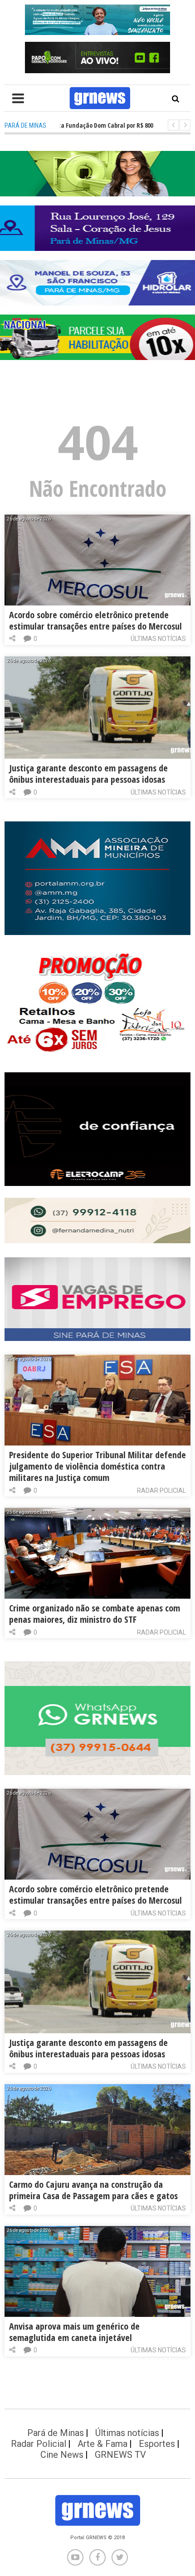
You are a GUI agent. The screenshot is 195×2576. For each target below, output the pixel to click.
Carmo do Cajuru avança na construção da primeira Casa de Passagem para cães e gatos (93, 2190)
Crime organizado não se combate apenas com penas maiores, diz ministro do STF (95, 1614)
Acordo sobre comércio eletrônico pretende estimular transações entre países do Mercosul (95, 620)
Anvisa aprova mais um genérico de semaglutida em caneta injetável (74, 2332)
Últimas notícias (158, 639)
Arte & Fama (102, 2444)
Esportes (157, 2444)
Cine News (62, 2455)
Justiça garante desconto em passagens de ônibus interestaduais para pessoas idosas (88, 774)
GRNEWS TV (120, 2455)
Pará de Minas (56, 2433)
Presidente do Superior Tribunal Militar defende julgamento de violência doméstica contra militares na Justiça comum (97, 1466)
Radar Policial (161, 1491)
